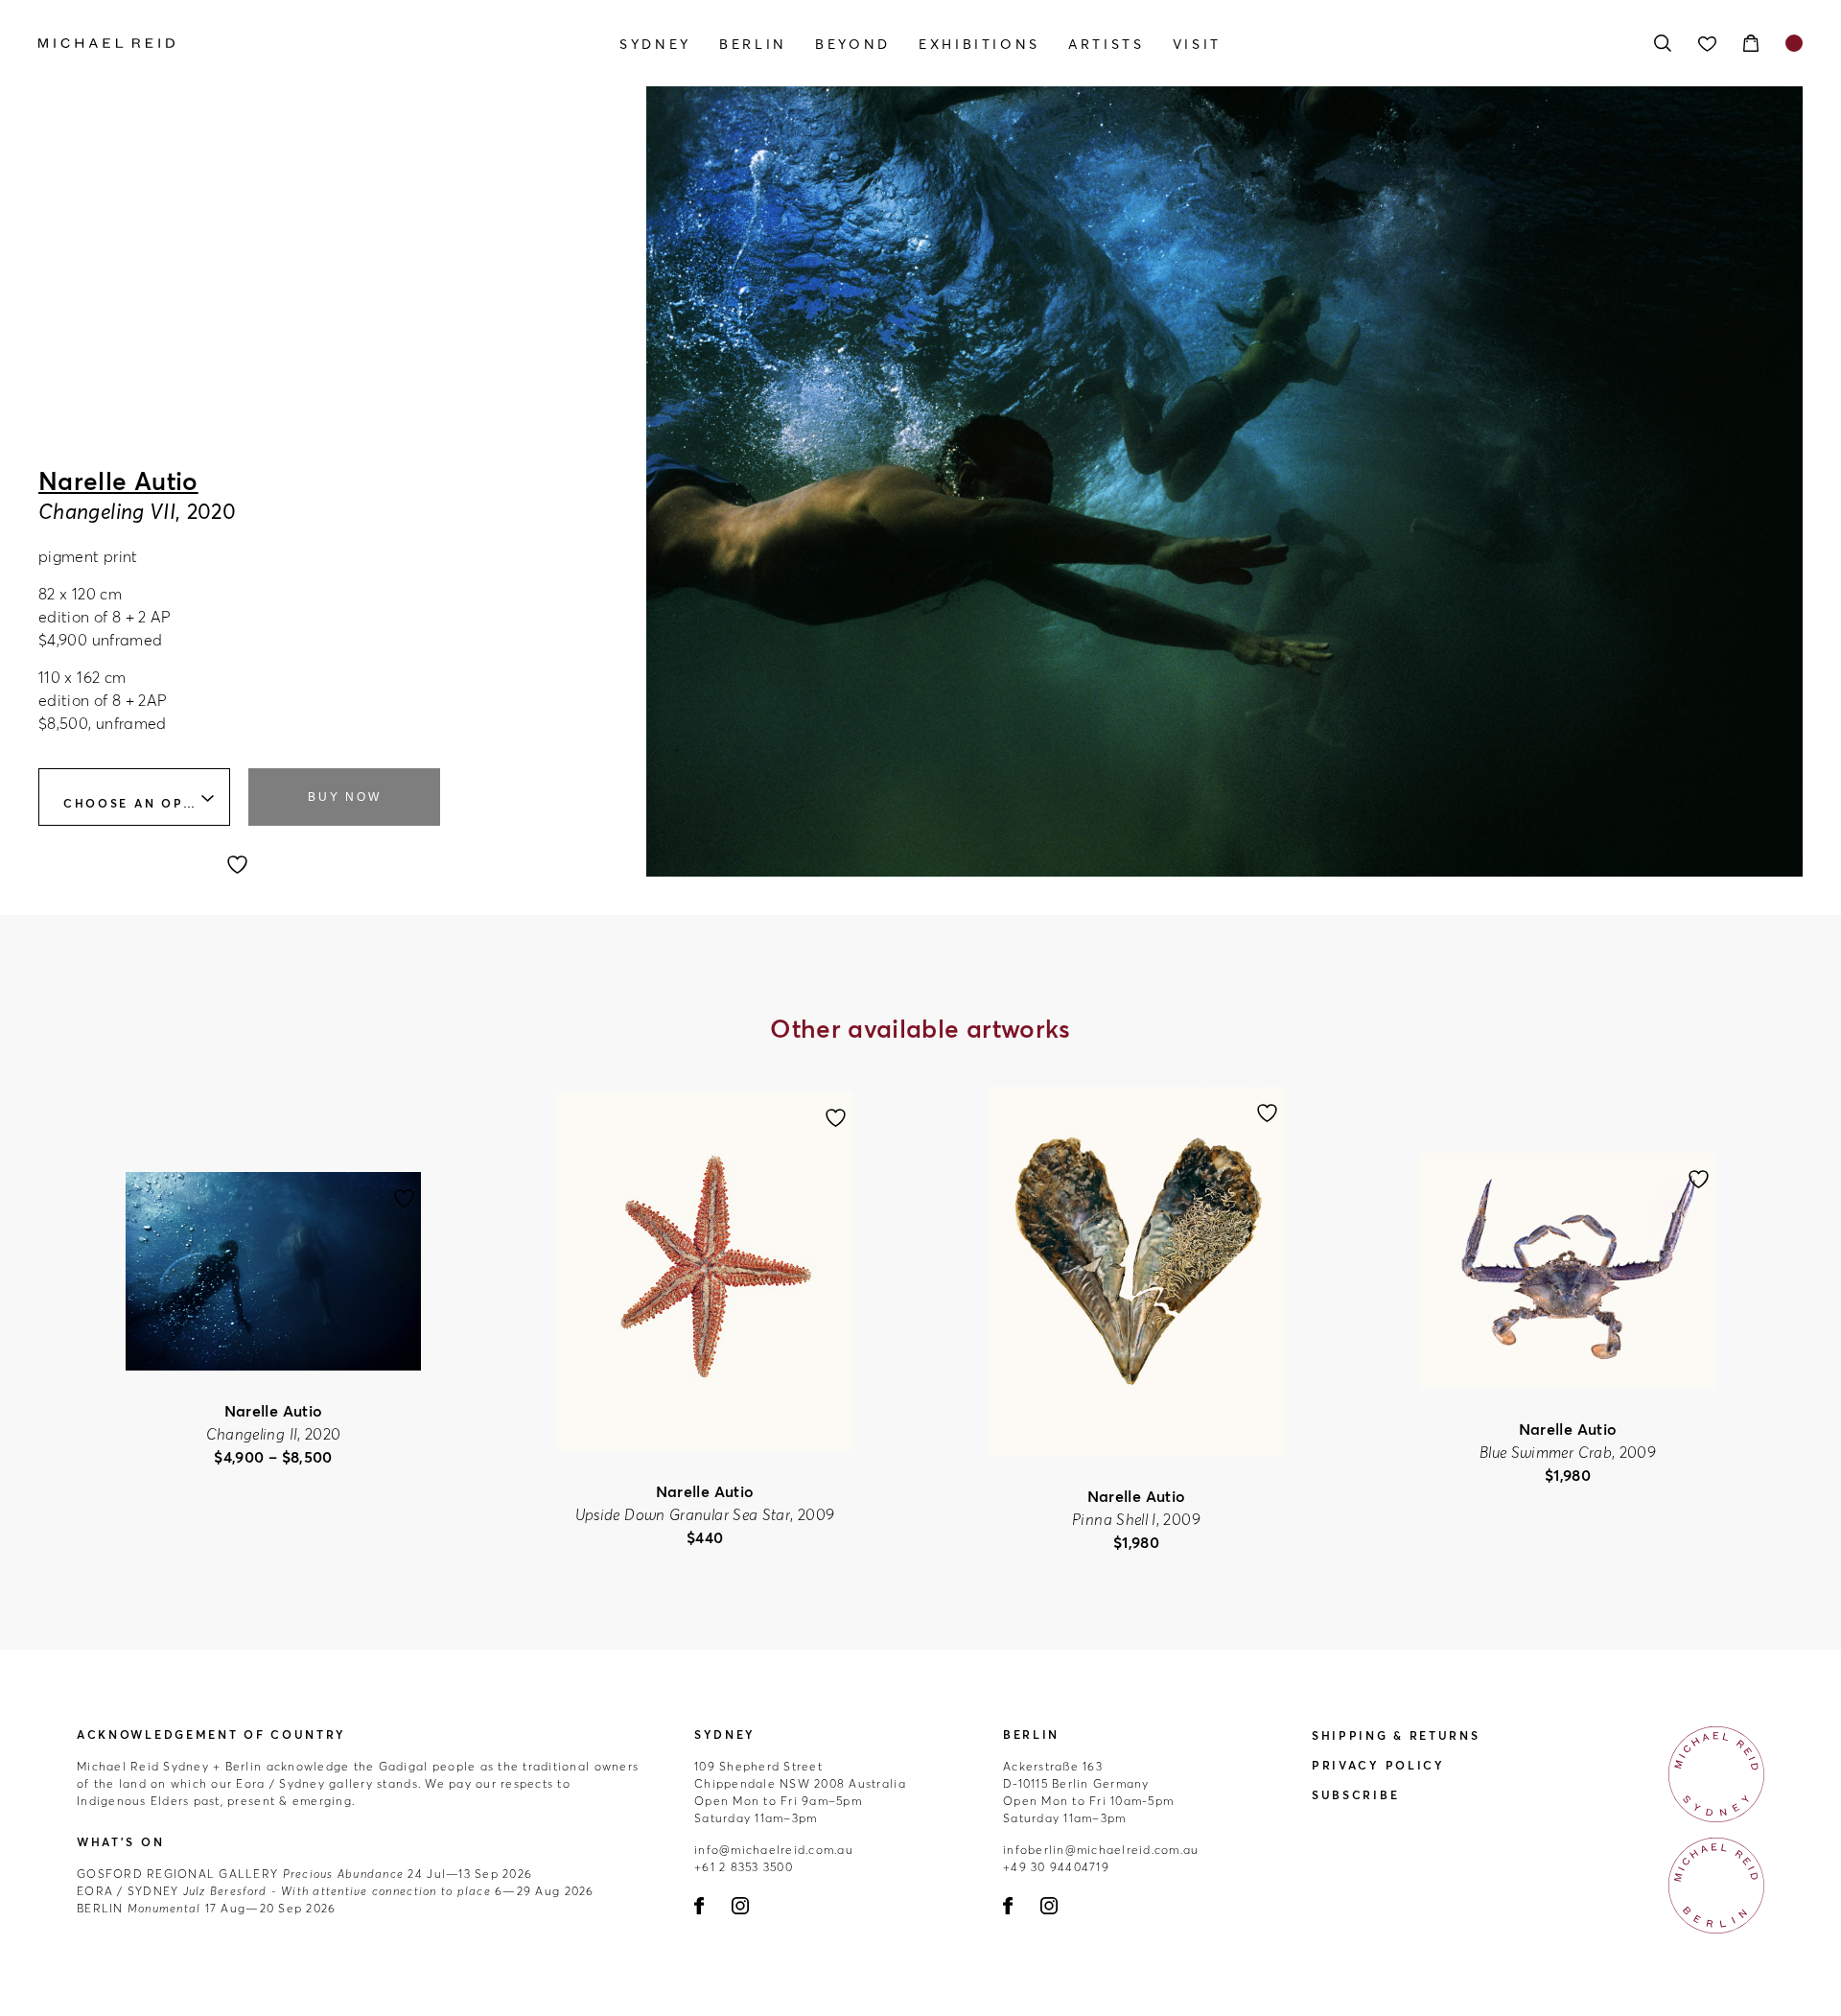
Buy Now (344, 797)
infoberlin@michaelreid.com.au (1101, 1850)
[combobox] (134, 797)
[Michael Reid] (303, 43)
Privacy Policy (1378, 1765)
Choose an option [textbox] (143, 803)
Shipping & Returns (1396, 1735)
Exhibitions (979, 44)
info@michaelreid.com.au (774, 1850)
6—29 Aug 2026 (336, 1891)
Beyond (853, 44)
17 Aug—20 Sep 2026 (206, 1908)
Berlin (753, 44)
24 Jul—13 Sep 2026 (304, 1874)
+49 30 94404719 (1056, 1867)
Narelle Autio (118, 481)
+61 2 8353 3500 (744, 1867)
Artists (1106, 44)
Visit (1197, 44)
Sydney (655, 44)
